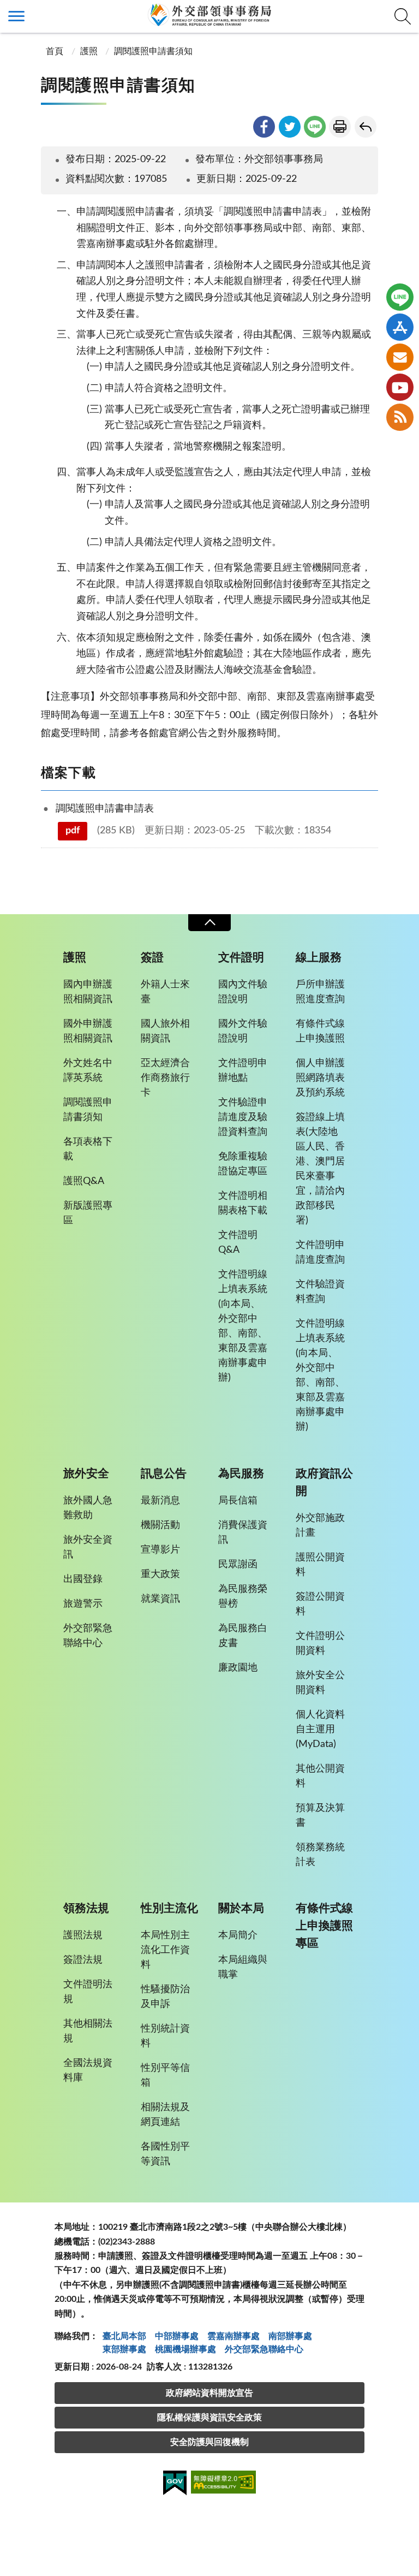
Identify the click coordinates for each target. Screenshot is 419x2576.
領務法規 (86, 1908)
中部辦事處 (177, 2336)
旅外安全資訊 (88, 1547)
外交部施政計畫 (320, 1526)
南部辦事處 (290, 2336)
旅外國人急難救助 (88, 1508)
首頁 (53, 51)
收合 (209, 923)
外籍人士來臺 (165, 992)
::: (6, 9)
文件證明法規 (88, 1992)
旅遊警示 (83, 1604)
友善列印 (340, 127)
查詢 (403, 16)
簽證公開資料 (320, 1604)
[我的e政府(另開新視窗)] (175, 2485)
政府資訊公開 (324, 1482)
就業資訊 (160, 1599)
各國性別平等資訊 (165, 2154)
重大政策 (160, 1574)
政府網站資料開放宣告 (209, 2393)
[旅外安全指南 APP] (400, 327)
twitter (290, 127)
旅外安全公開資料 (320, 1683)
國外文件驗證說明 (243, 1031)
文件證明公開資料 (320, 1644)
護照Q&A (84, 1181)
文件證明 (241, 958)
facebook (264, 127)
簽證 (152, 958)
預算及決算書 (320, 1816)
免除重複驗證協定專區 (243, 1164)
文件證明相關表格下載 (243, 1203)
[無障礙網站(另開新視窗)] (224, 2484)
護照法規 (83, 1935)
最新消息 (160, 1501)
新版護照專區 (88, 1213)
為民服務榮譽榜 (243, 1597)
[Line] (400, 297)
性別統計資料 (165, 2036)
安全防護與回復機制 (209, 2442)
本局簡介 (238, 1935)
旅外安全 (86, 1474)
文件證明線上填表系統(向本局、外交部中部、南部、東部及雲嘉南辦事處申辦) (243, 1326)
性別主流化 (169, 1908)
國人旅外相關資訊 (165, 1031)
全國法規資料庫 (88, 2071)
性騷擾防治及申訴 (165, 1997)
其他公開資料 (320, 1776)
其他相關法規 (88, 2031)
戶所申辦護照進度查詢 (320, 992)
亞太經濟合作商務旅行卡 (165, 1078)
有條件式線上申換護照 (320, 1031)
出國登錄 (83, 1579)
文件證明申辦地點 (243, 1071)
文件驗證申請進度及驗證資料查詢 (243, 1117)
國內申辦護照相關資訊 (88, 992)
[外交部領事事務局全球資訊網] (209, 15)
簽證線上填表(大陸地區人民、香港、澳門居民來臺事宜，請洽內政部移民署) (320, 1169)
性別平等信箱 (165, 2075)
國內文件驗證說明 (243, 992)
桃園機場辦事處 (185, 2349)
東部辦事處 (124, 2349)
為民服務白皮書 (243, 1636)
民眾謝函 (238, 1565)
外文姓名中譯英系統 (88, 1071)
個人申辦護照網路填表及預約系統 (320, 1078)
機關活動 (160, 1525)
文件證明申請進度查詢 (320, 1253)
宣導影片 (160, 1550)
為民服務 (241, 1474)
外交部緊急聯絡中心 (88, 1636)
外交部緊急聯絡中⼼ (264, 2349)
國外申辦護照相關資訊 (88, 1031)
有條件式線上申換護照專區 (324, 1926)
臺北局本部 (124, 2336)
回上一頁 (366, 127)
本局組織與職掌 (243, 1967)
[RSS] (400, 417)
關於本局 (241, 1908)
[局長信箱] (400, 357)
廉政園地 (238, 1668)
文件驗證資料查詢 (320, 1292)
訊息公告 (164, 1474)
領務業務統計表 (320, 1855)
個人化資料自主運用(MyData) (320, 1730)
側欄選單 (16, 16)
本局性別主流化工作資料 (165, 1950)
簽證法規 (83, 1960)
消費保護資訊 (243, 1533)
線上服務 (319, 958)
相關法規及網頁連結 (165, 2115)
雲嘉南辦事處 (234, 2336)
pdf (73, 831)
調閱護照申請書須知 (153, 51)
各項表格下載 (88, 1149)
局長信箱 (238, 1501)
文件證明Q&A (238, 1243)
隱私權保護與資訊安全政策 (209, 2418)
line (315, 127)
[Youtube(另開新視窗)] (400, 387)
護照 (89, 51)
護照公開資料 (320, 1565)
